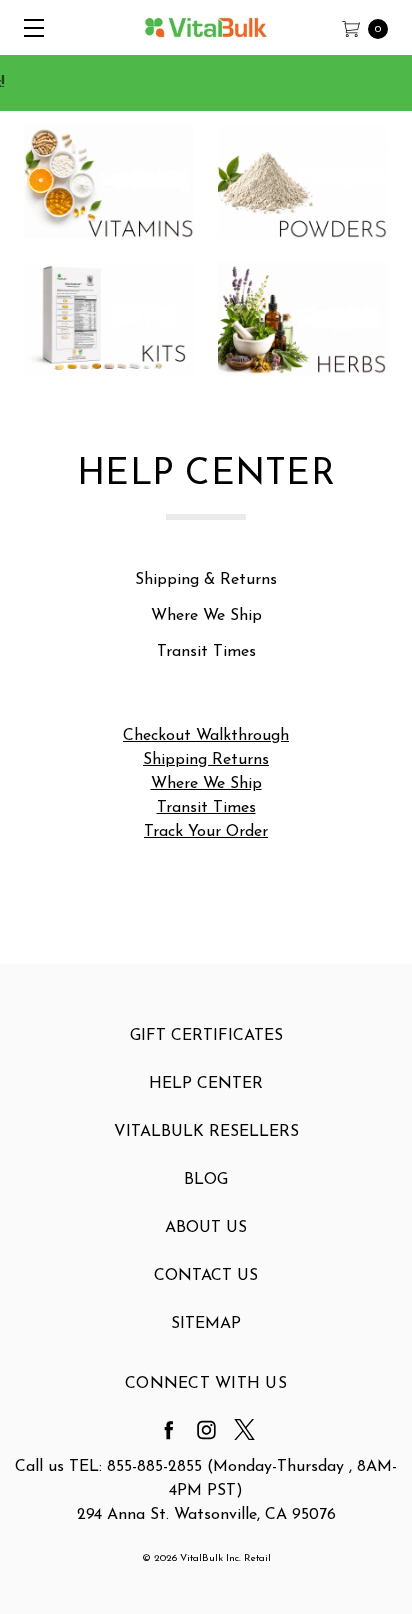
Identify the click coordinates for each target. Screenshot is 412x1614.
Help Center (206, 1084)
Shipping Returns (206, 760)
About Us (206, 1228)
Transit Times (206, 652)
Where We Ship (206, 616)
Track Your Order (206, 832)
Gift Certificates (206, 1036)
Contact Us (206, 1276)
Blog (206, 1180)
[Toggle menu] (27, 27)
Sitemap (206, 1324)
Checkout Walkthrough (206, 736)
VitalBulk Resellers (206, 1132)
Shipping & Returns (206, 580)
